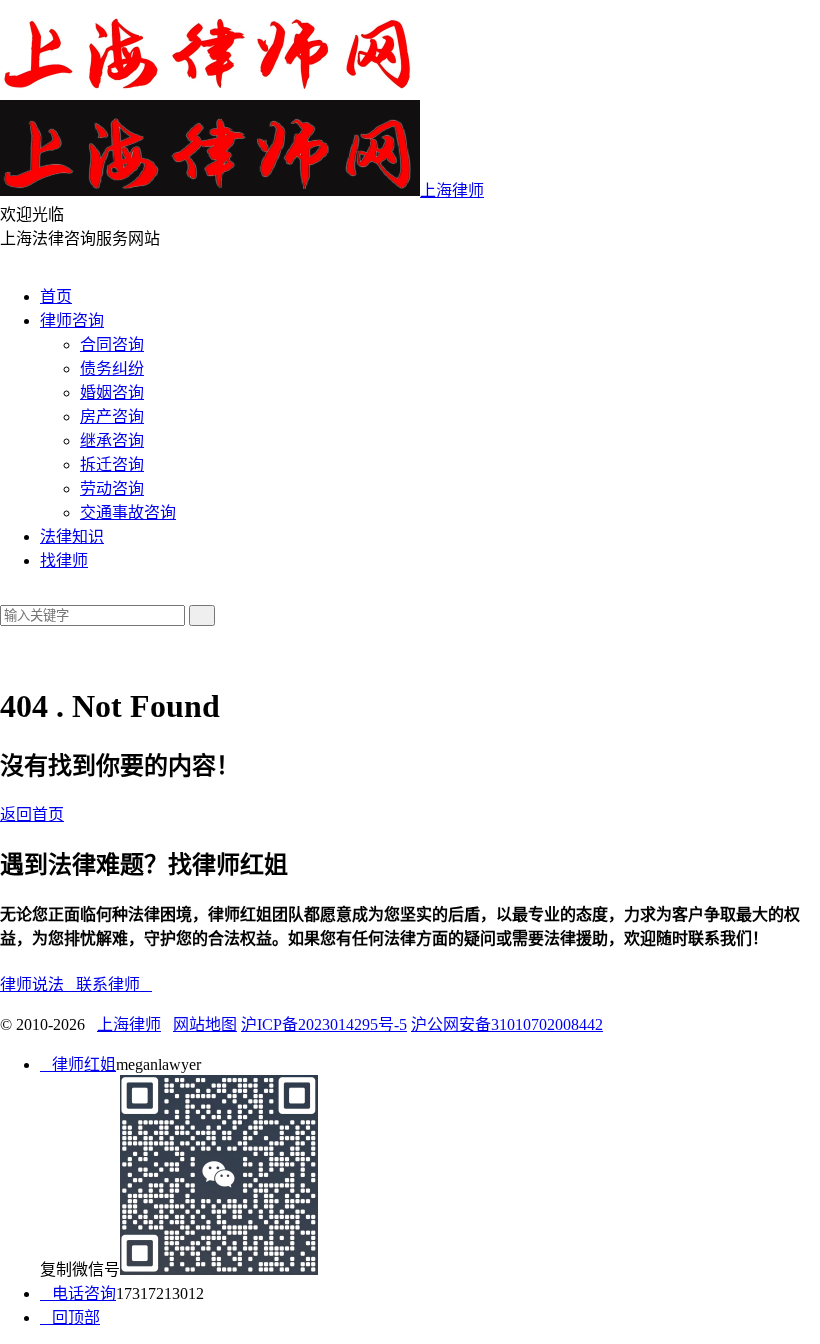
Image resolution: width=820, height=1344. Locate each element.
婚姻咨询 (112, 392)
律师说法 (38, 984)
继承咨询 (112, 440)
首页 (56, 296)
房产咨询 (112, 416)
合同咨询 (112, 344)
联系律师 (114, 984)
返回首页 (32, 814)
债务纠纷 (112, 368)
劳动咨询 (112, 488)
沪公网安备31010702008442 (507, 1024)
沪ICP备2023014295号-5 (324, 1024)
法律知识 (72, 536)
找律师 (64, 560)
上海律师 (129, 1024)
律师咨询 (72, 320)
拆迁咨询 (112, 464)
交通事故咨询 (128, 512)
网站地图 (205, 1024)
